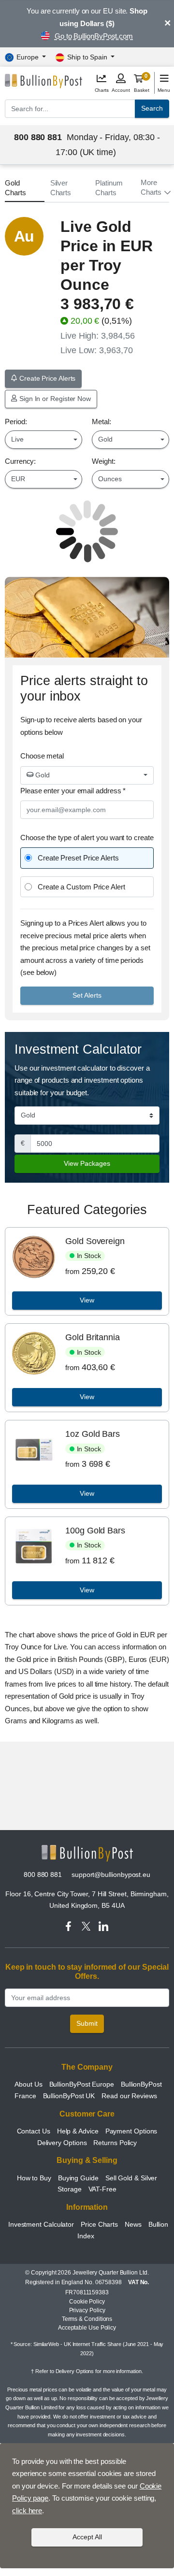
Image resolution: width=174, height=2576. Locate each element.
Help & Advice (79, 2131)
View (87, 1300)
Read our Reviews (129, 2096)
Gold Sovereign (95, 1241)
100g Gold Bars (95, 1531)
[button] (155, 187)
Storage (69, 2189)
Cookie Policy (87, 2302)
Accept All (87, 2537)
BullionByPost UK (69, 2096)
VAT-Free (102, 2189)
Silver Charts (61, 188)
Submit (87, 2023)
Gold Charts (15, 188)
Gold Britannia (93, 1337)
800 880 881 (43, 1875)
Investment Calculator (41, 2224)
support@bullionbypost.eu (111, 1875)
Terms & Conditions (87, 2319)
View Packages (87, 1163)
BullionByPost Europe (82, 2084)
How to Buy (34, 2178)
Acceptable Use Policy (87, 2328)
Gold (42, 775)
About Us (28, 2084)
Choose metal (42, 756)
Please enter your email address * (73, 791)
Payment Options (131, 2131)
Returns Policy (115, 2143)
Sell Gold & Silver (131, 2178)
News (133, 2224)
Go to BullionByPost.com (94, 36)
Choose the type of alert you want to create (87, 837)
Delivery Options (62, 2143)
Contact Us (34, 2131)
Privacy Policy (87, 2310)
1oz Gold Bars (93, 1434)
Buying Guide (78, 2178)
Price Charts (99, 2224)
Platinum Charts (109, 188)
